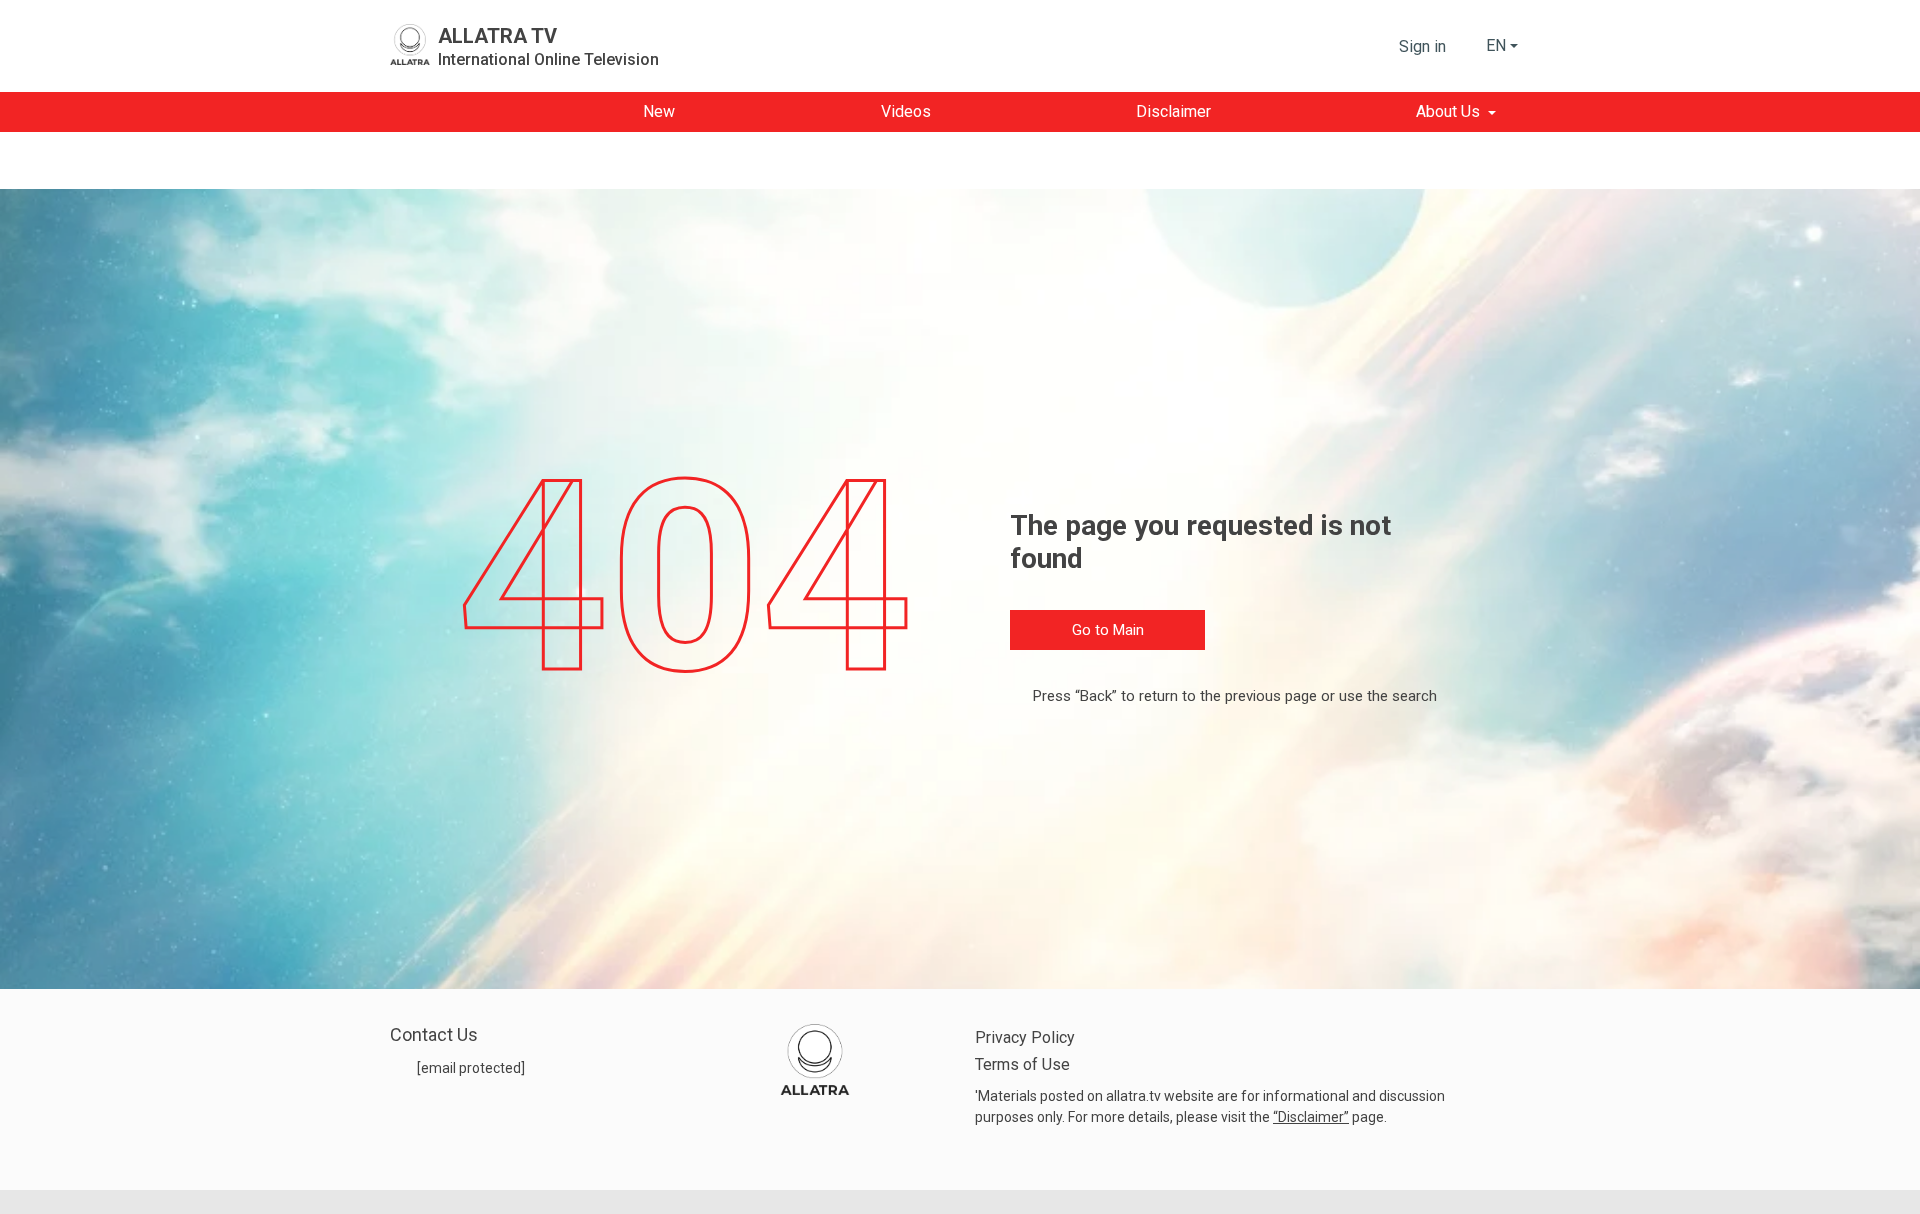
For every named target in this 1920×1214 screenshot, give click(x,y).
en (1496, 45)
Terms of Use (1022, 1064)
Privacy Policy (1025, 1037)
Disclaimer (1311, 1117)
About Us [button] (1448, 111)
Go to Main (1108, 630)
